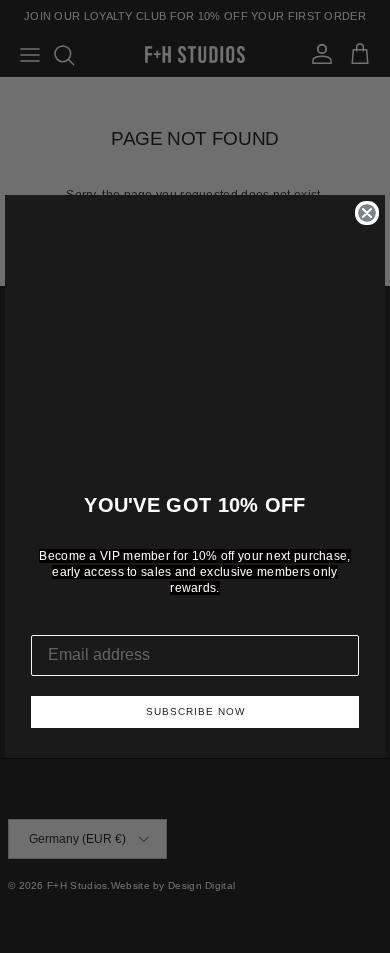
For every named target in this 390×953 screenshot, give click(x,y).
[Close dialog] (367, 213)
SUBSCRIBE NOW (195, 711)
